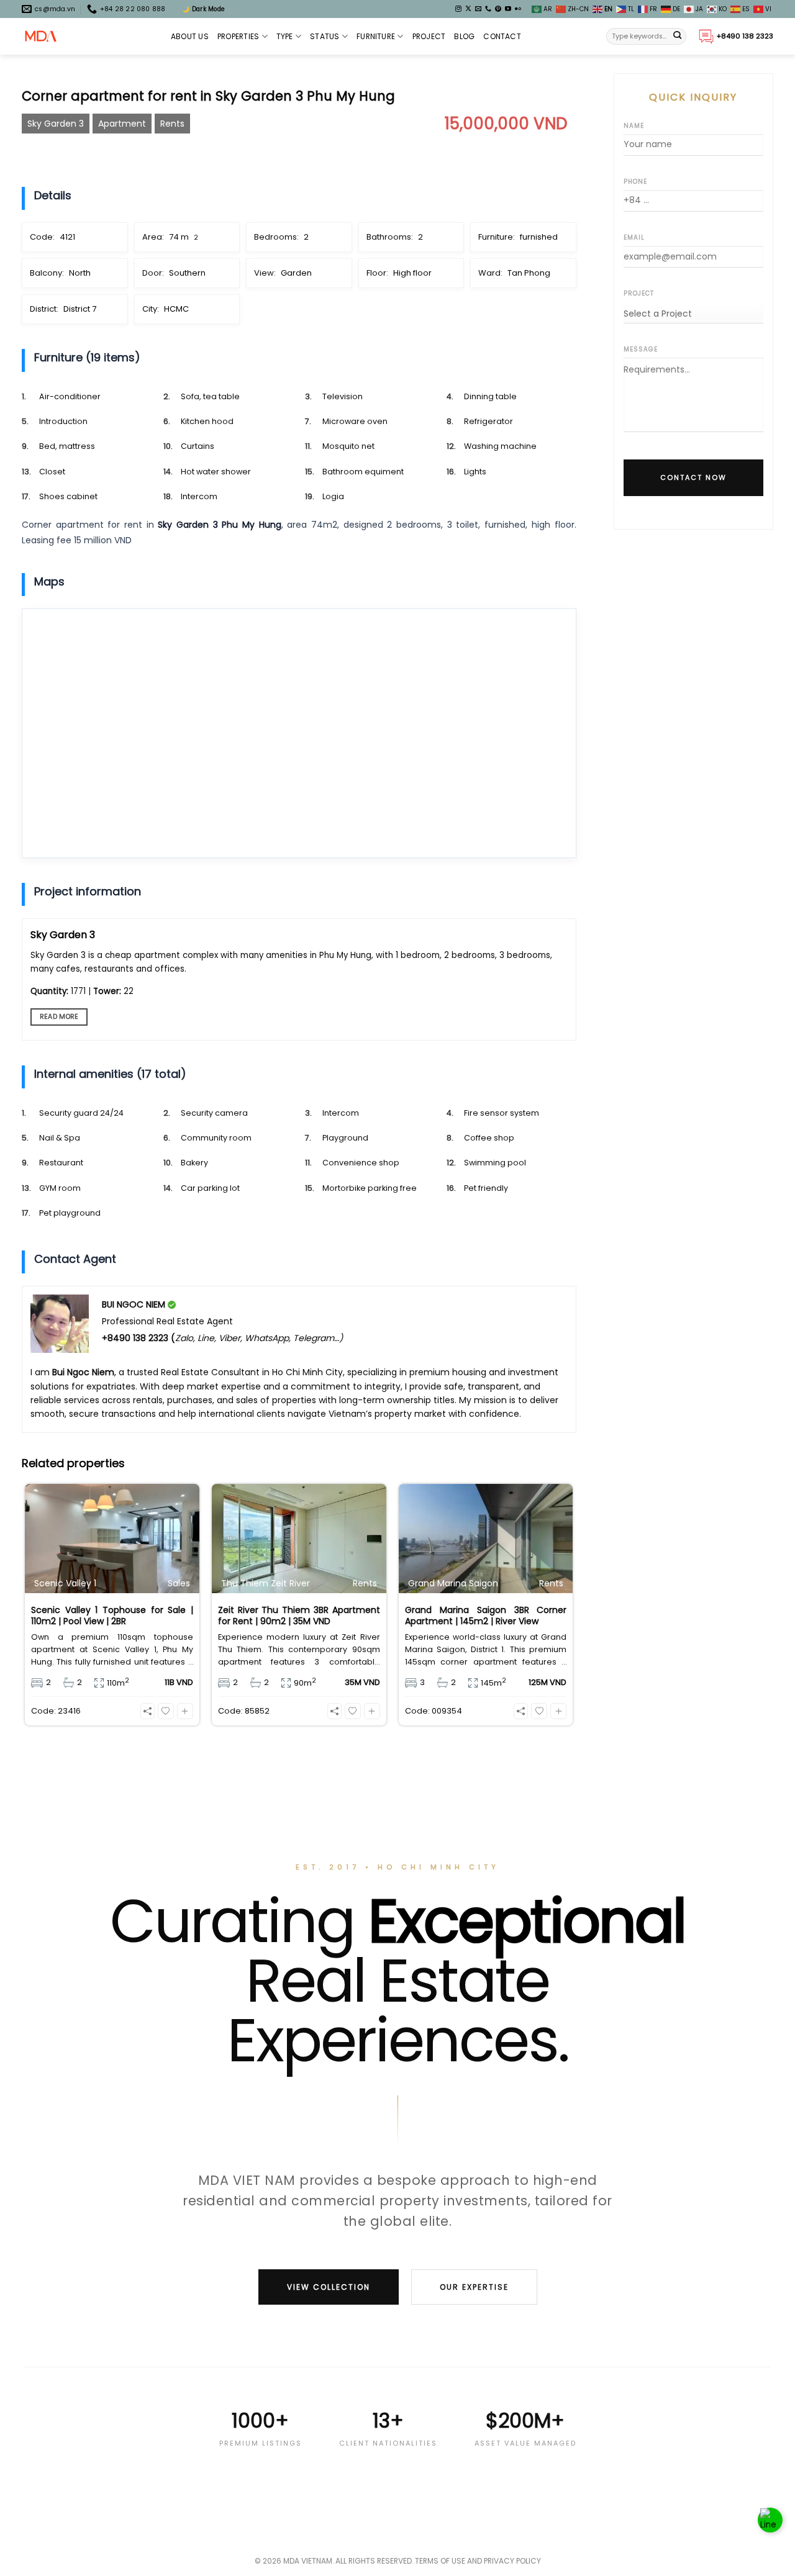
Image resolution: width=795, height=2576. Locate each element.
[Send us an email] (478, 9)
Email (634, 237)
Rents (172, 124)
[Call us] (488, 9)
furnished (539, 237)
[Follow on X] (468, 9)
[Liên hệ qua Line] (770, 2520)
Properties (238, 36)
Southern (187, 273)
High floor (412, 273)
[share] (148, 1711)
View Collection (329, 2287)
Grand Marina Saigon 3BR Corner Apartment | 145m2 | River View (486, 1616)
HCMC (176, 309)
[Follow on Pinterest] (498, 9)
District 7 (80, 309)
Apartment (122, 124)
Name (634, 126)
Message (641, 349)
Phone (635, 182)
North (80, 273)
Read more (59, 1017)
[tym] (166, 1711)
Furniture (376, 36)
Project (429, 36)
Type (285, 36)
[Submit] (678, 37)
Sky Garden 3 (56, 124)
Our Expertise (474, 2287)
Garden (296, 273)
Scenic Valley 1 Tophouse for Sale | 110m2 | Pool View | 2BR (112, 1616)
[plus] (185, 1711)
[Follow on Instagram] (458, 9)
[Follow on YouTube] (508, 9)
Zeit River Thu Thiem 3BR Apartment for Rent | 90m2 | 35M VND (299, 1616)
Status (325, 36)
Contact (502, 36)
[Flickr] (518, 9)
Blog (464, 36)
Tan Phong (529, 273)
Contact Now (693, 477)
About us (190, 36)
